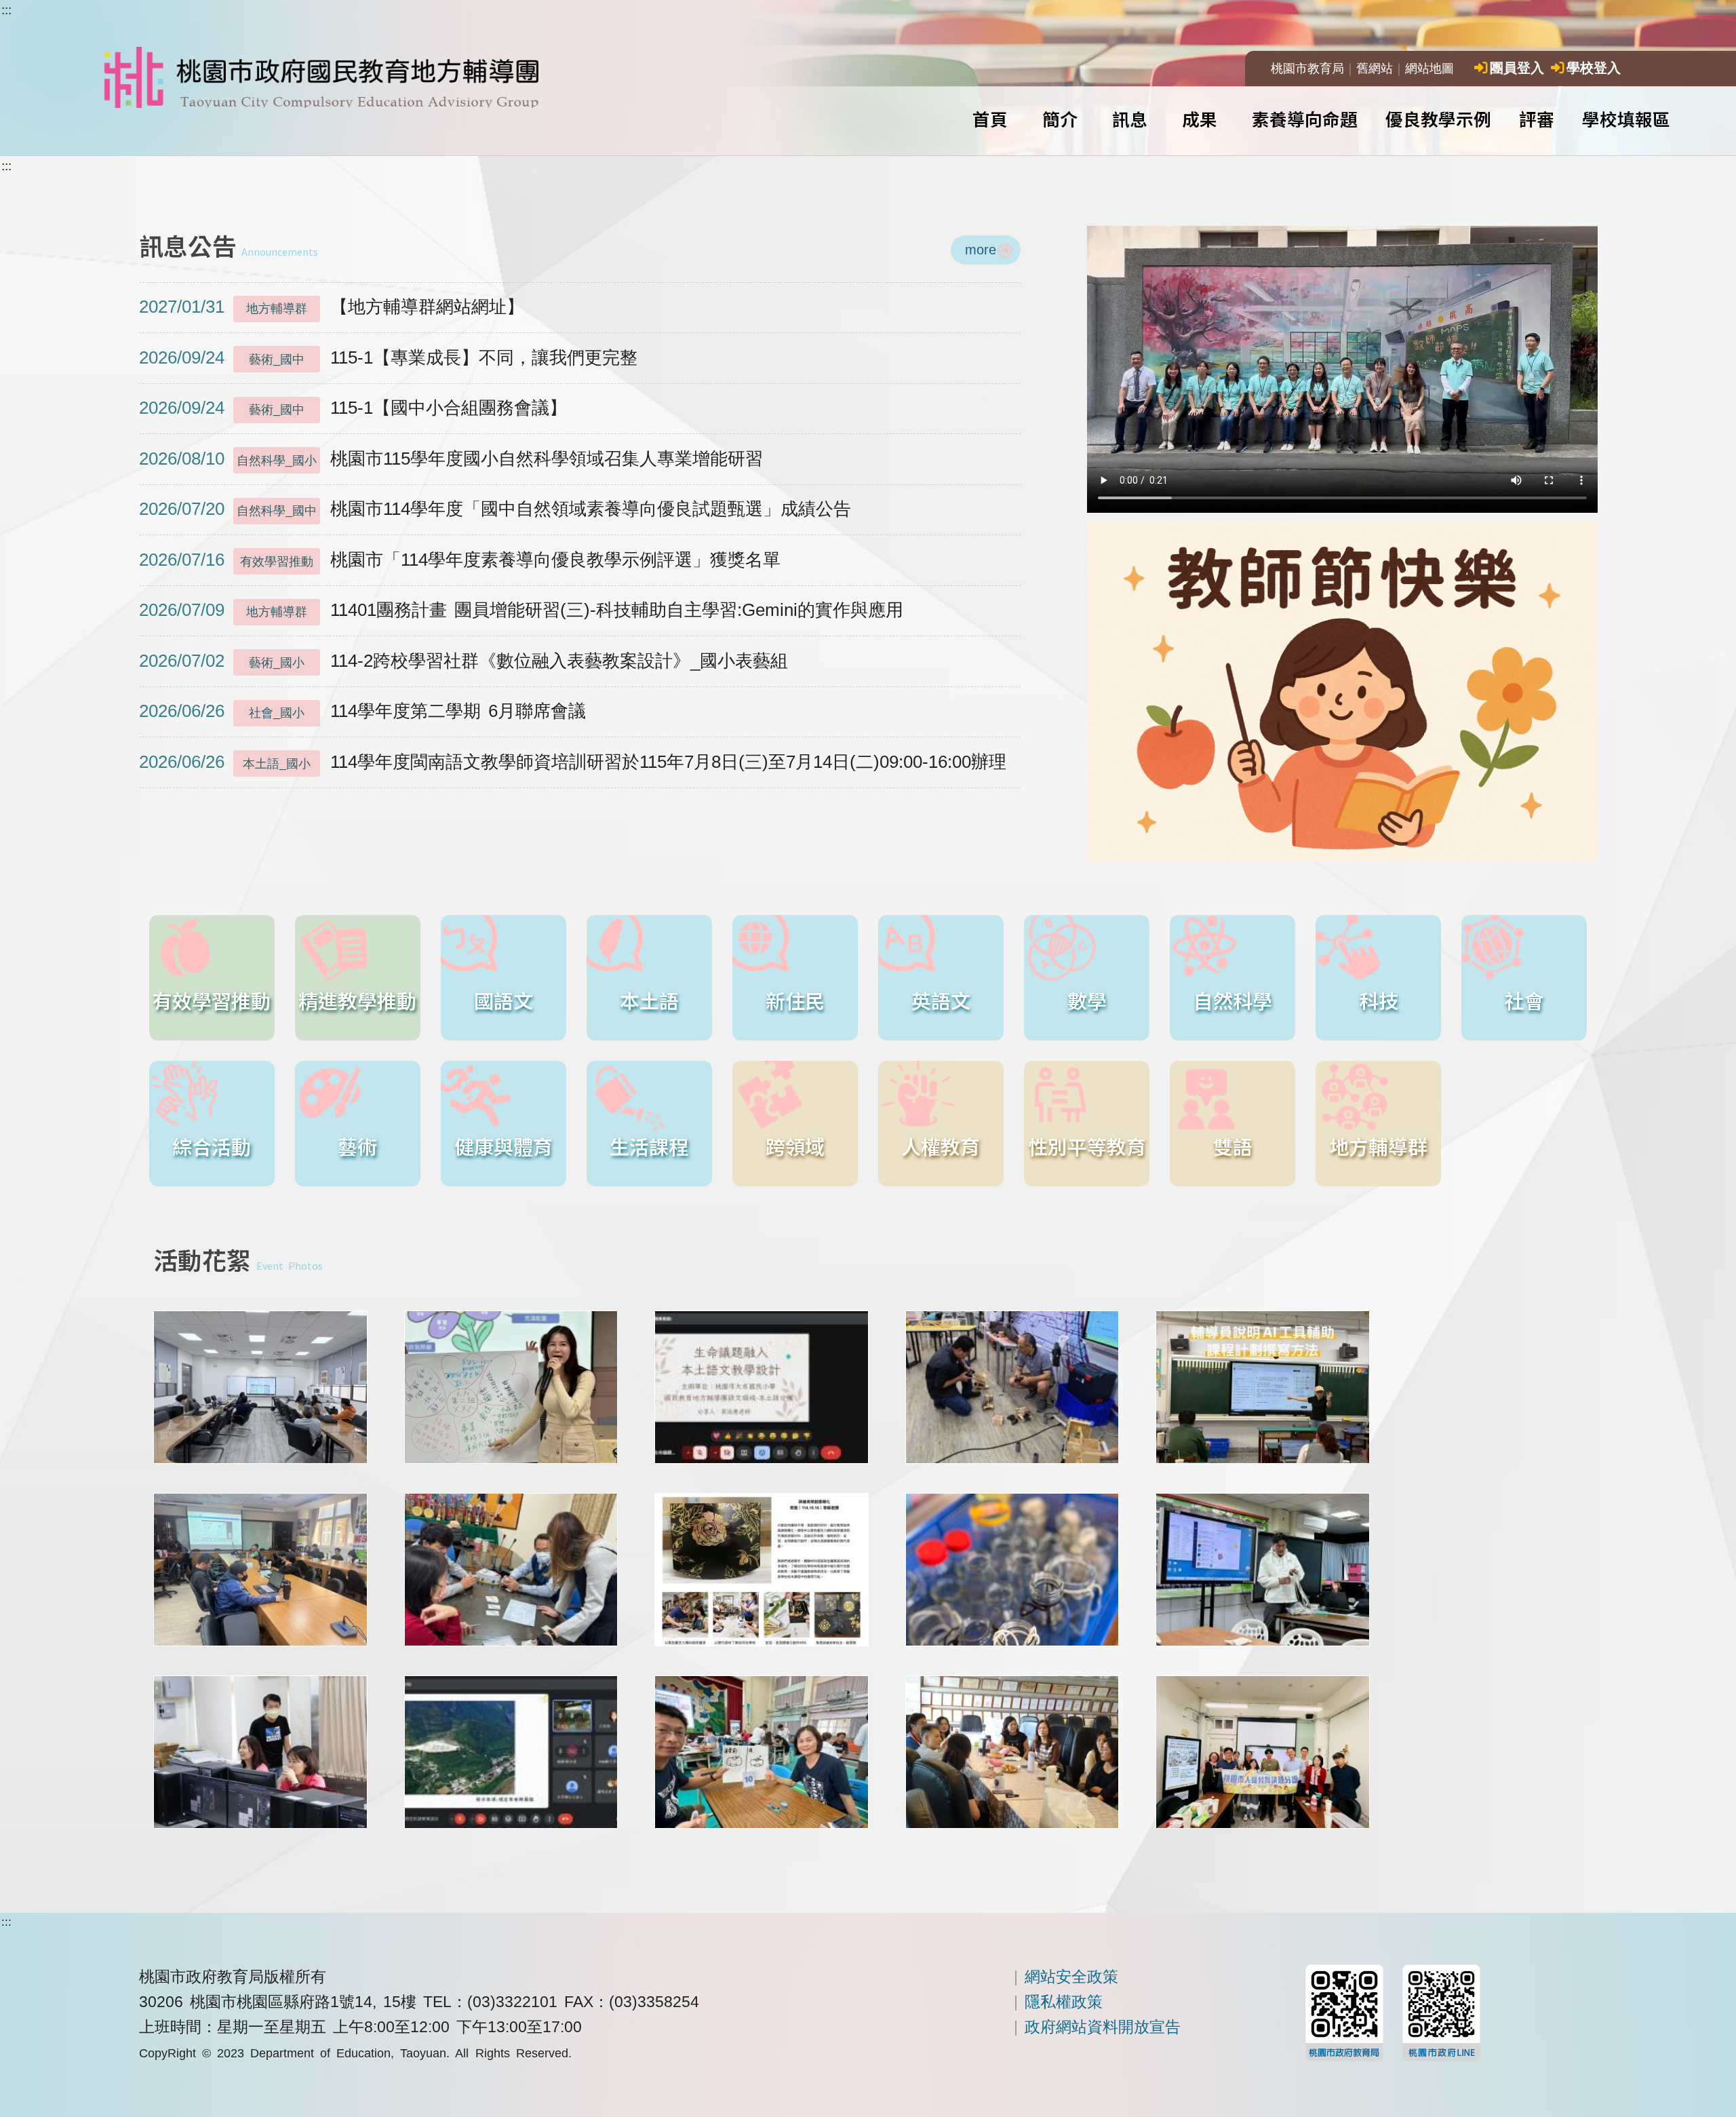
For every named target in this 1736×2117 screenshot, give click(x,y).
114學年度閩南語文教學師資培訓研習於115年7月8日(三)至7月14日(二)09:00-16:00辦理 (573, 762)
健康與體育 (504, 1146)
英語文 (941, 1000)
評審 (1537, 118)
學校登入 (1594, 68)
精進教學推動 (357, 1000)
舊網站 (1375, 69)
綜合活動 (212, 1146)
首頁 (990, 118)
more (981, 249)
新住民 (795, 1000)
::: (6, 10)
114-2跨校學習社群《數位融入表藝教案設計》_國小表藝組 (463, 661)
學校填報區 (1626, 118)
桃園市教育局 (1307, 69)
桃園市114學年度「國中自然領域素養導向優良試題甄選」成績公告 (495, 509)
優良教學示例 (1438, 118)
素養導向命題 (1305, 118)
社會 (1524, 1000)
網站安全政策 (1071, 1977)
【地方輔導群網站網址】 (332, 307)
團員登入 (1517, 68)
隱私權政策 (1064, 2002)
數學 (1087, 1000)
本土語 (649, 1000)
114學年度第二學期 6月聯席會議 (362, 711)
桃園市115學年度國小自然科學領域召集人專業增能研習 (451, 459)
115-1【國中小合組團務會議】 (353, 408)
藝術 (357, 1146)
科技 (1379, 1000)
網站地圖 (1429, 69)
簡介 (1060, 118)
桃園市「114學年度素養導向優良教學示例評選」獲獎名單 (460, 560)
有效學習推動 (212, 1000)
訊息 (1130, 118)
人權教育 (941, 1146)
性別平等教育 (1087, 1146)
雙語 (1233, 1146)
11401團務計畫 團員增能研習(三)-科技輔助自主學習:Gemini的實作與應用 (521, 610)
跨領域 (795, 1146)
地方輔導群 (1378, 1146)
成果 (1200, 118)
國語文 (504, 1000)
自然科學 (1233, 1000)
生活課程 (649, 1146)
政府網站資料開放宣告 (1103, 2027)
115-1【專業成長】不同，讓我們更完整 (388, 357)
